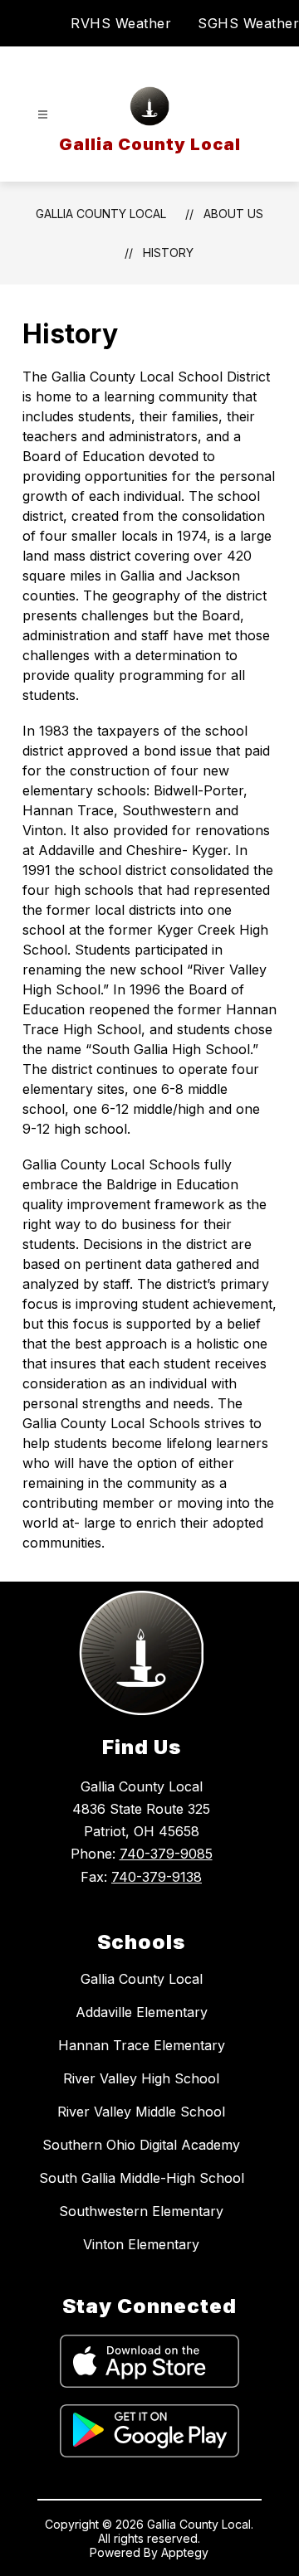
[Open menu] (43, 115)
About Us (233, 214)
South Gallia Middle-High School (142, 2178)
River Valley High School (141, 2078)
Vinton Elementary (141, 2244)
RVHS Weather (121, 23)
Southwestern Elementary (141, 2211)
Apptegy (185, 2552)
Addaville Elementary (142, 2012)
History (168, 253)
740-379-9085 (166, 1854)
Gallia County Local (101, 214)
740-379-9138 (157, 1877)
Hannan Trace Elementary (142, 2045)
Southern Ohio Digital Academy (141, 2145)
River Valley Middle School (141, 2112)
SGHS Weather (248, 23)
